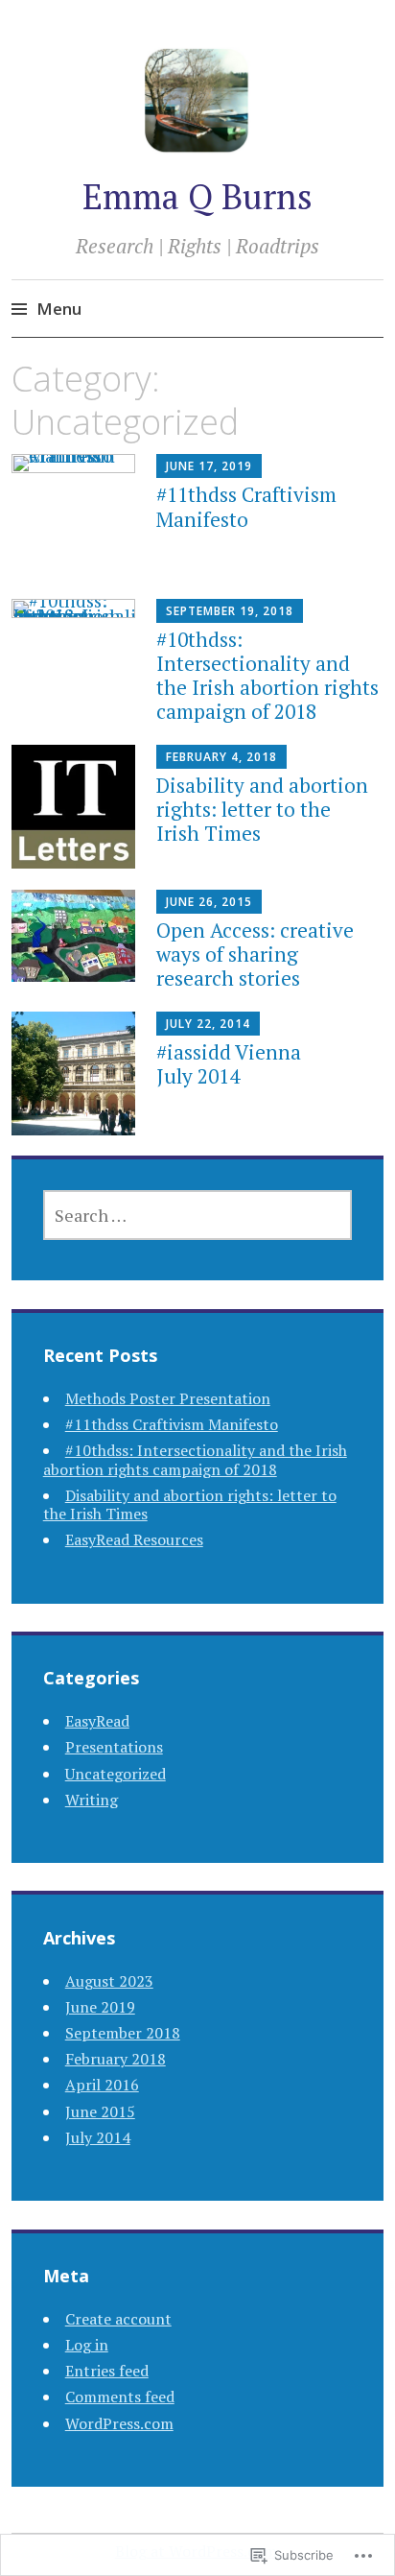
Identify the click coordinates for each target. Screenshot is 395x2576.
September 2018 (123, 2033)
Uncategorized (116, 1774)
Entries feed (107, 2371)
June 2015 (100, 2111)
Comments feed (120, 2397)
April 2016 (102, 2085)
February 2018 (116, 2059)
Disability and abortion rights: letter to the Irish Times (262, 809)
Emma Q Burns (197, 196)
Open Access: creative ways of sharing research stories (255, 954)
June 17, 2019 (209, 466)
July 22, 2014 (208, 1024)
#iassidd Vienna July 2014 (229, 1064)
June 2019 (100, 2007)
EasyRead (97, 1721)
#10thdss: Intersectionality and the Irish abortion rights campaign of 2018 (267, 676)
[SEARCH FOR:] (198, 1215)
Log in (87, 2345)
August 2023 (109, 1981)
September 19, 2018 (230, 611)
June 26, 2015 (209, 902)
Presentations (114, 1747)
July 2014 (98, 2137)
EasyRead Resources (134, 1539)
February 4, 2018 (221, 757)
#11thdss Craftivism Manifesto (246, 506)
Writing (92, 1800)
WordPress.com (119, 2423)
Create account (118, 2319)
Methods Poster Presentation (168, 1398)
